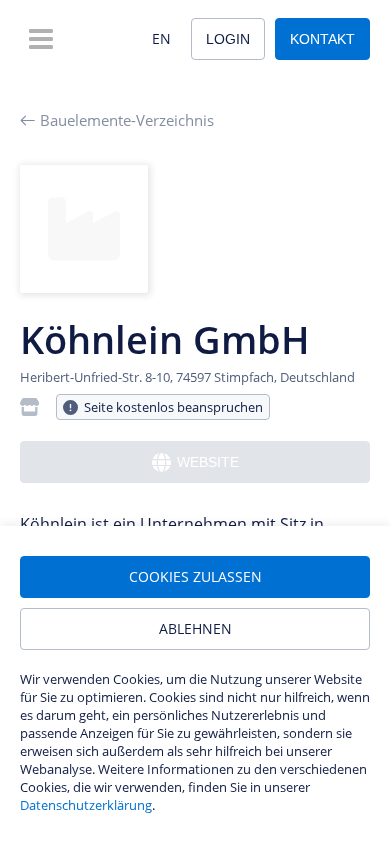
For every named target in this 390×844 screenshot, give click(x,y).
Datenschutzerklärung (86, 805)
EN (161, 38)
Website (208, 462)
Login (228, 39)
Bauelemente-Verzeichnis (127, 120)
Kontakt (322, 39)
